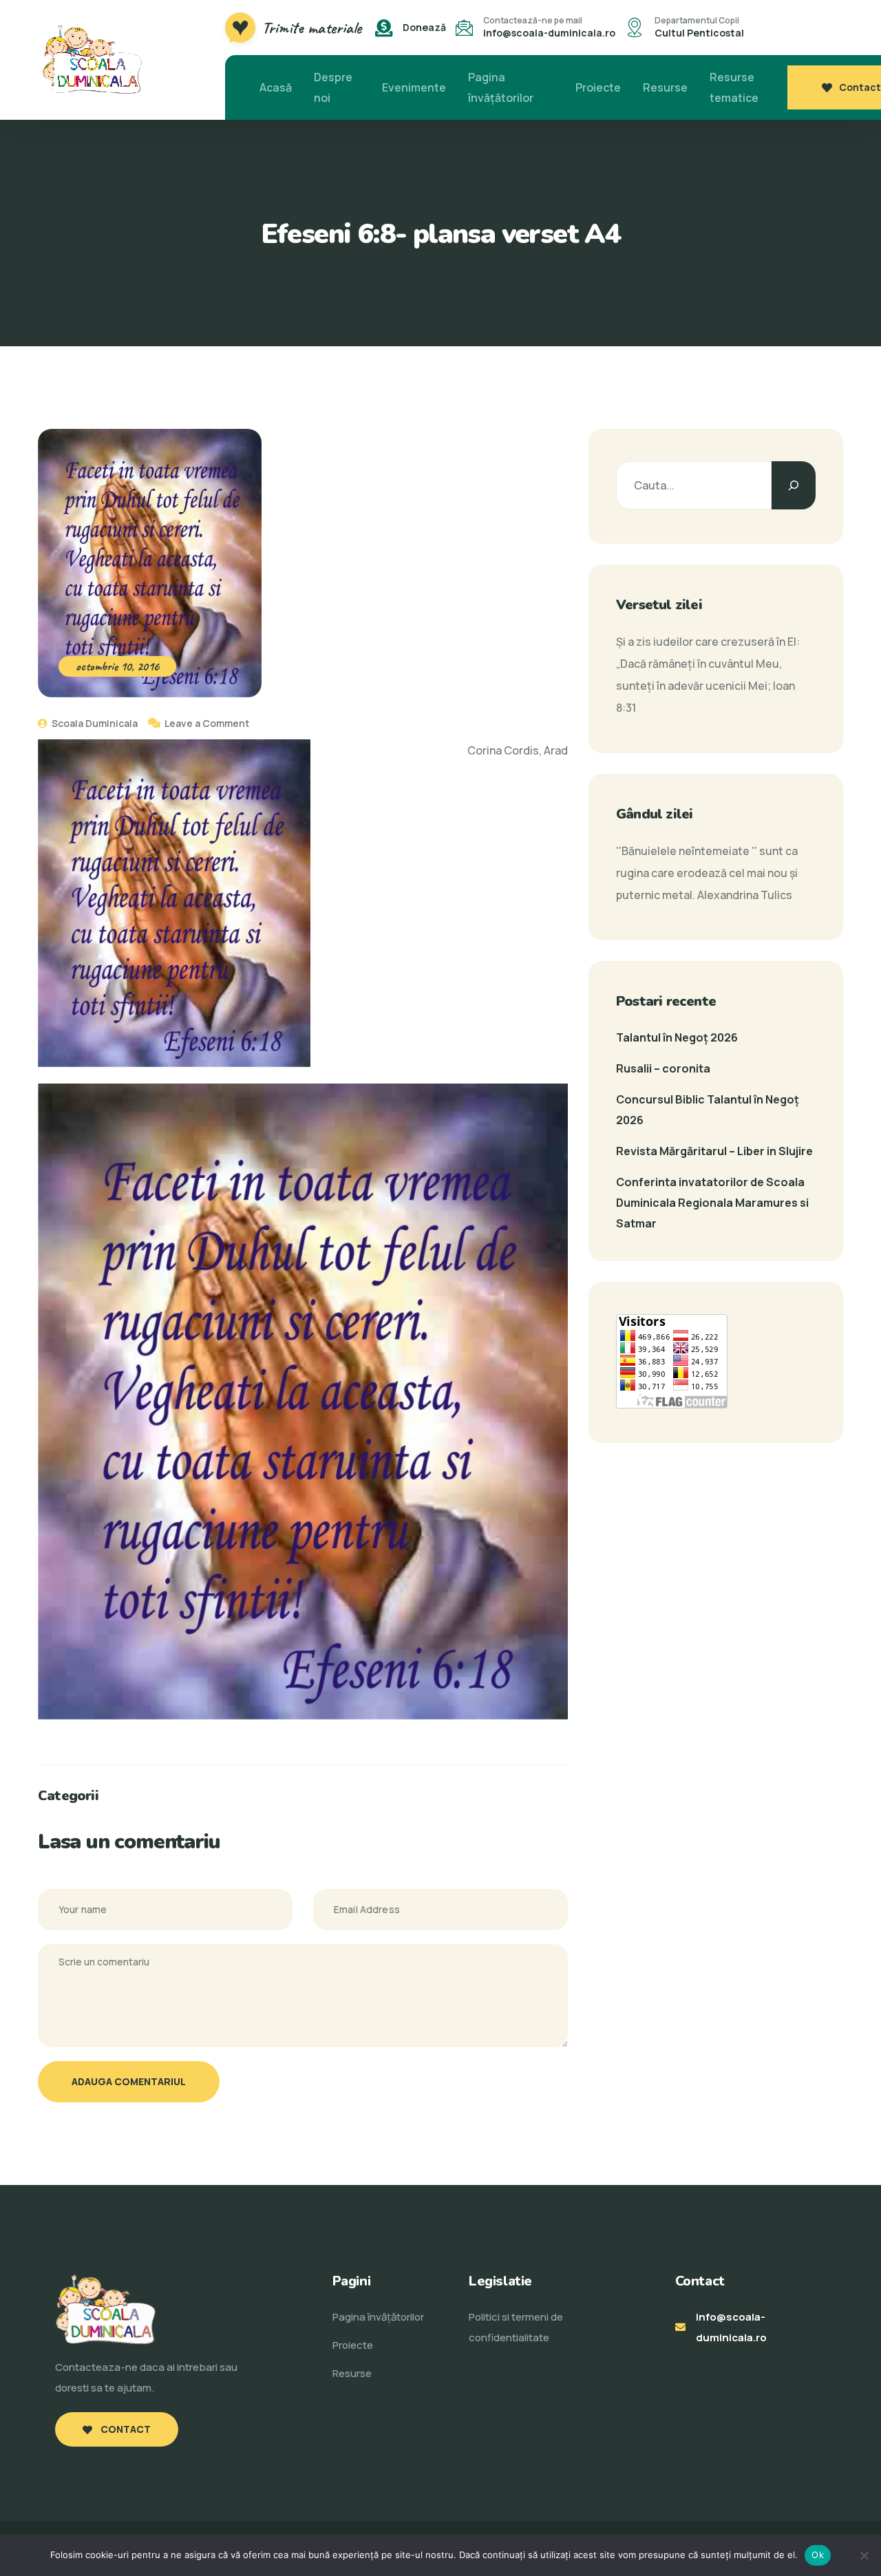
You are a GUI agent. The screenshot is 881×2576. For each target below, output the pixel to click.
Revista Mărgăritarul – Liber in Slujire (714, 1151)
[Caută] (794, 485)
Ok (818, 2555)
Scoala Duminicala (94, 723)
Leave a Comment (207, 723)
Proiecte (598, 87)
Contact (860, 87)
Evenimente (414, 87)
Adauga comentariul (129, 2081)
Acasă (276, 87)
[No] (864, 2555)
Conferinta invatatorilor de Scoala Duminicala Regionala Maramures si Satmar (712, 1203)
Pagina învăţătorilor (501, 87)
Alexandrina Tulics (745, 895)
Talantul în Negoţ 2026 (677, 1037)
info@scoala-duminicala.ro (549, 33)
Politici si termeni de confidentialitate (516, 2327)
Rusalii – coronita (663, 1068)
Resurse (665, 87)
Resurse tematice (734, 87)
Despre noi (333, 87)
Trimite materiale (312, 28)
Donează (424, 27)
